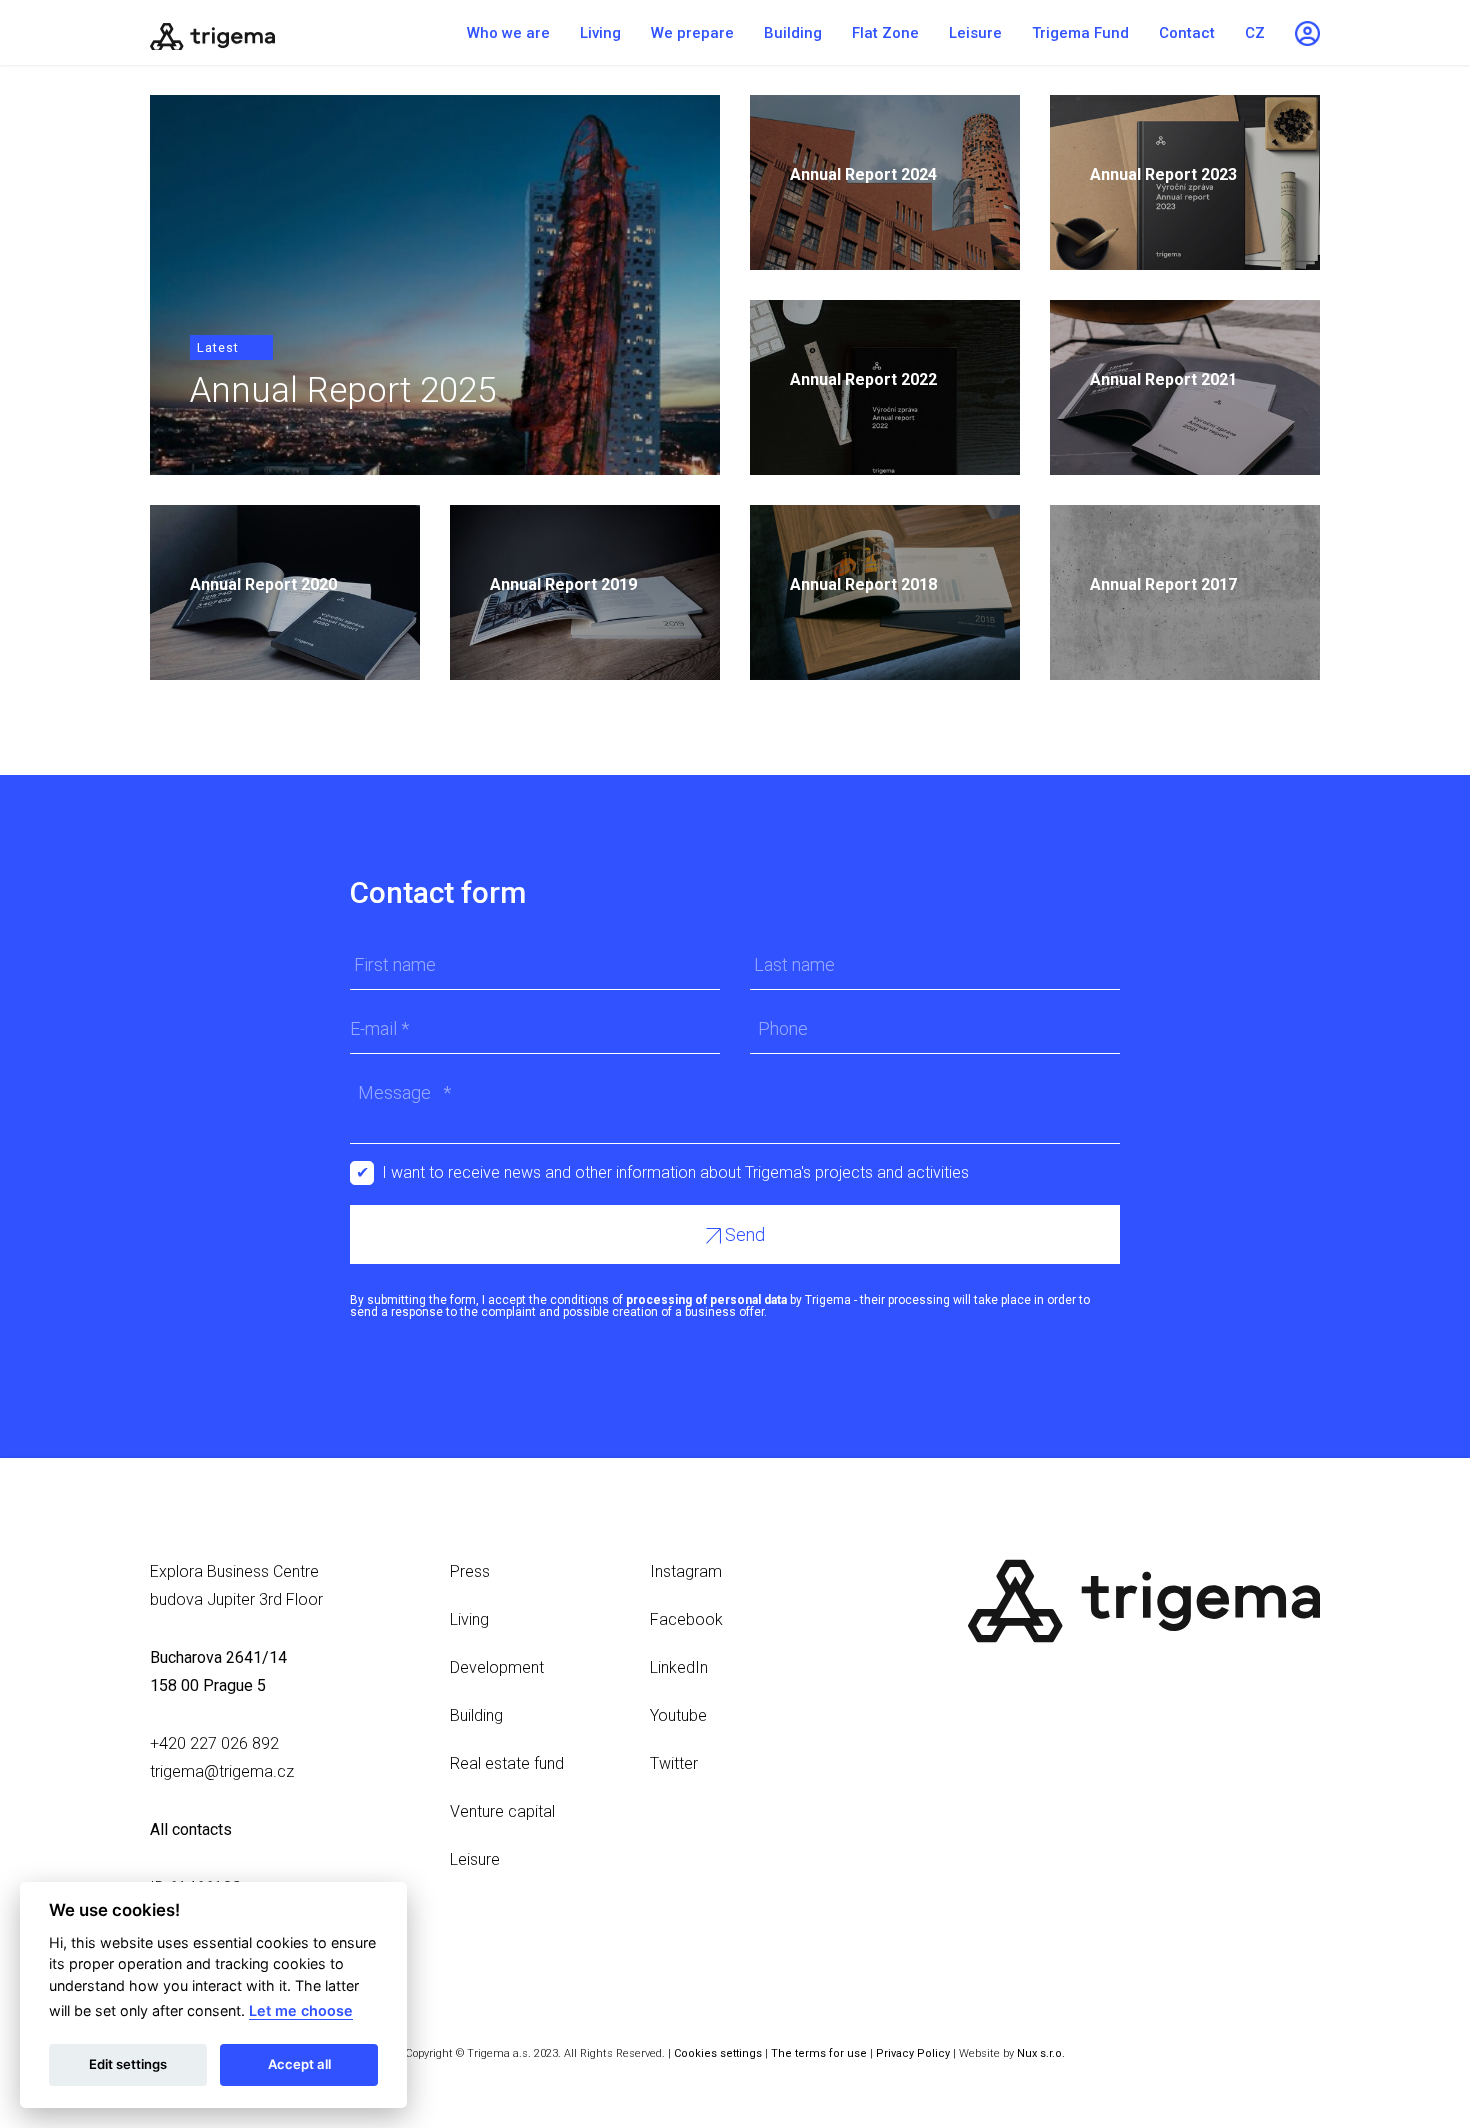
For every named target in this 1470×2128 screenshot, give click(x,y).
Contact (1187, 33)
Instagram (686, 1571)
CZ (1255, 33)
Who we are (508, 33)
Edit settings (128, 2064)
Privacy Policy (913, 2053)
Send (743, 1234)
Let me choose (301, 2010)
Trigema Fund (1080, 33)
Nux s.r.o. (1041, 2053)
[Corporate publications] (275, 32)
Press (470, 1571)
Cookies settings (718, 2053)
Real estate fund (507, 1763)
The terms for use (819, 2053)
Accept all (299, 2064)
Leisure (975, 33)
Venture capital (502, 1811)
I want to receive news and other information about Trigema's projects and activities (675, 1172)
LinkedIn (679, 1667)
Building (793, 33)
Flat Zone (885, 33)
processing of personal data (706, 1300)
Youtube (678, 1715)
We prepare (692, 33)
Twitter (674, 1763)
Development (497, 1667)
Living (600, 33)
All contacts (191, 1829)
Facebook (686, 1619)
